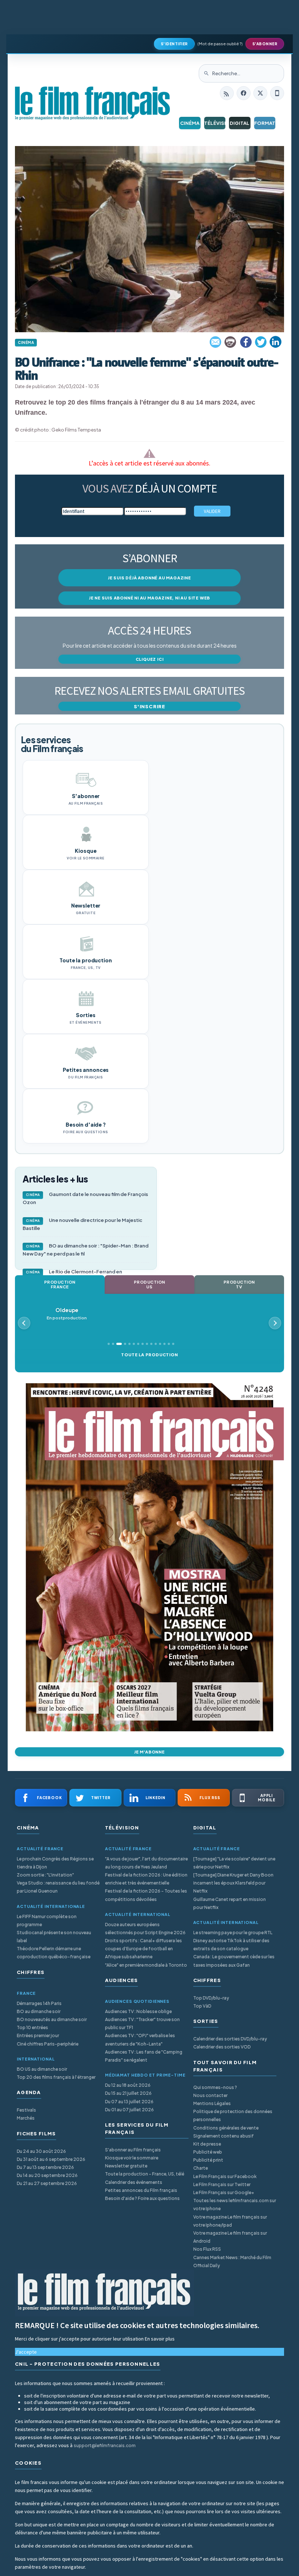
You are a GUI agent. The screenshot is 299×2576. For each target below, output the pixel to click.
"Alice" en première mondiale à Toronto (146, 1965)
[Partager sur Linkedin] (276, 342)
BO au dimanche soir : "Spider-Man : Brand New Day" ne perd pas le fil (86, 1250)
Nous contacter (210, 2095)
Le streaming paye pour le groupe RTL (233, 1933)
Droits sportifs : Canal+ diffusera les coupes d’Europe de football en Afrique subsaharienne (143, 1949)
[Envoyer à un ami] (216, 342)
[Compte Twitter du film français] (260, 93)
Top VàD (202, 2006)
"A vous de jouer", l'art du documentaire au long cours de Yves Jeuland (146, 1863)
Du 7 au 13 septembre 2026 (45, 2167)
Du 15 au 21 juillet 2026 (128, 2093)
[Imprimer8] (231, 342)
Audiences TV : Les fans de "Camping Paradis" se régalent (144, 2056)
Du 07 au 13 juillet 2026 (129, 2102)
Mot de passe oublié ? (220, 44)
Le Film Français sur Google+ (224, 2192)
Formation (265, 123)
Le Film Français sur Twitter (222, 2184)
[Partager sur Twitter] (261, 342)
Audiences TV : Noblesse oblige (138, 2011)
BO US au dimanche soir (42, 2069)
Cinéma (190, 123)
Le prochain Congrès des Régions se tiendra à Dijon (55, 1863)
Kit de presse (207, 2144)
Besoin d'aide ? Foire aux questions (142, 2198)
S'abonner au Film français (133, 2150)
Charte (201, 2168)
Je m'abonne (149, 1752)
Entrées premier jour (38, 2035)
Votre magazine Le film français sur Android (230, 2237)
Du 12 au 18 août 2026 (128, 2085)
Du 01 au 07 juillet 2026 (129, 2110)
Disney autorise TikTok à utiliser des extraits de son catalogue (231, 1945)
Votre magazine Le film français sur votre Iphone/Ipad (230, 2221)
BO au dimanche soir (39, 2011)
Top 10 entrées (32, 2027)
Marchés (26, 2118)
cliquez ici (150, 659)
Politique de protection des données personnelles (233, 2115)
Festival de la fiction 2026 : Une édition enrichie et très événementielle (146, 1879)
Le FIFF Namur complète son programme (47, 1920)
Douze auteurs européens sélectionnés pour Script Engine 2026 (145, 1929)
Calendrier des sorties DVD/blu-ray (230, 2039)
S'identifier (174, 44)
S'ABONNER (265, 44)
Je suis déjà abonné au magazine (149, 578)
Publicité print (208, 2160)
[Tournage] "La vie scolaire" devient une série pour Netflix (234, 1863)
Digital (240, 123)
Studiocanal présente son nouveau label (54, 1937)
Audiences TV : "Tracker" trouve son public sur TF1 (142, 2023)
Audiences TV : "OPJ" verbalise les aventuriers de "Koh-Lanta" (140, 2040)
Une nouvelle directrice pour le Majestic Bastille (82, 1224)
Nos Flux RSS (207, 2249)
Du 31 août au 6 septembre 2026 (51, 2159)
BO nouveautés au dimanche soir (52, 2019)
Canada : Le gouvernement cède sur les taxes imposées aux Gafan (234, 1961)
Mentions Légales (212, 2103)
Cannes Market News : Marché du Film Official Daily (232, 2261)
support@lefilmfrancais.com (105, 2445)
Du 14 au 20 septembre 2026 (47, 2175)
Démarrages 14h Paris (39, 2003)
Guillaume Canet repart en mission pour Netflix (230, 1903)
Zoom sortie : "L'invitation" (45, 1875)
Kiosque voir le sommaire (132, 2158)
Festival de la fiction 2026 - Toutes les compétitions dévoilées (146, 1895)
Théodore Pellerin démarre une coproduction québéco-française (54, 1953)
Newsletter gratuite (126, 2166)
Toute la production (149, 1355)
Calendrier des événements (134, 2182)
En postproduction (67, 1314)
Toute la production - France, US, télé (145, 2174)
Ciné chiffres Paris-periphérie (48, 2044)
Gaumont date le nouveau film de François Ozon (85, 1198)
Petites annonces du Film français (141, 2190)
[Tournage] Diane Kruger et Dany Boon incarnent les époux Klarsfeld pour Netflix (233, 1883)
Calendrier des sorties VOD (222, 2047)
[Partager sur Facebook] (246, 342)
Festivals (26, 2110)
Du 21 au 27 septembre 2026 (47, 2183)
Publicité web (208, 2152)
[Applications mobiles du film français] (277, 93)
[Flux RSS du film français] (227, 93)
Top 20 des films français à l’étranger (56, 2077)
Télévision (215, 123)
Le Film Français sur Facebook (225, 2176)
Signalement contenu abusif (224, 2136)
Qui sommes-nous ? (215, 2087)
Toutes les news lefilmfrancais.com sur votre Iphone (235, 2205)
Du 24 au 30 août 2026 (41, 2151)
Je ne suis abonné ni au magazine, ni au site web (149, 598)
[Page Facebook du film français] (244, 93)
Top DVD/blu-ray (211, 1998)
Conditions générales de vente (226, 2128)
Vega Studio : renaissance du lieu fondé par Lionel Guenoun (58, 1887)
